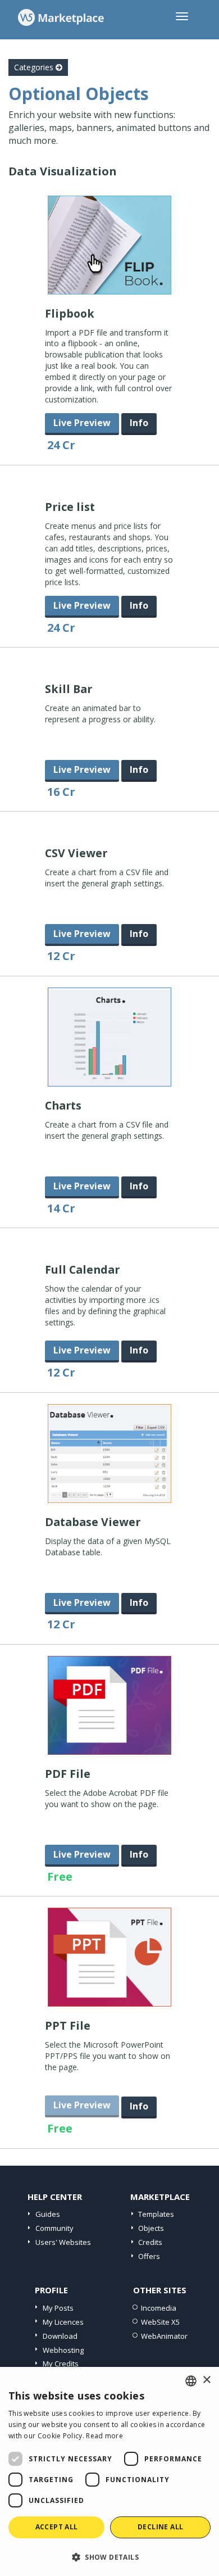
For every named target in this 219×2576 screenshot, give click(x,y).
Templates (156, 2214)
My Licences (63, 2322)
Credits (150, 2242)
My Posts (58, 2308)
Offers (149, 2256)
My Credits (61, 2364)
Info (139, 423)
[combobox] (191, 2381)
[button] (109, 2557)
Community (54, 2228)
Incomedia (159, 2308)
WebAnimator (164, 2336)
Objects (151, 2228)
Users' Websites (63, 2242)
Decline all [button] (160, 2527)
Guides (48, 2214)
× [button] (206, 2380)
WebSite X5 (160, 2322)
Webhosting (63, 2350)
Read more (104, 2436)
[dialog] (109, 2471)
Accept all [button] (57, 2527)
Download (60, 2336)
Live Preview (82, 423)
